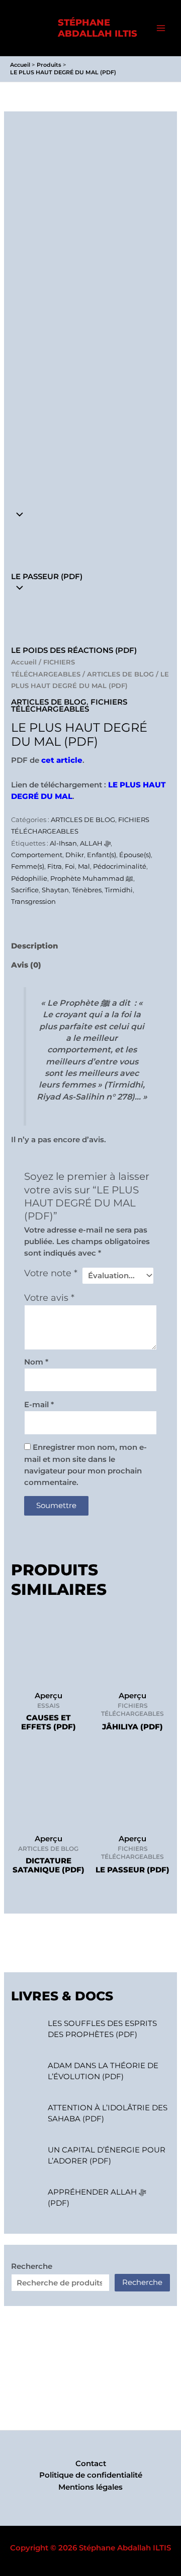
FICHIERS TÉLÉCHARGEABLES (69, 706)
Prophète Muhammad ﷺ (92, 878)
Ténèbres (87, 890)
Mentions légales (90, 2487)
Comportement (37, 855)
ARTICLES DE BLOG (120, 674)
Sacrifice (25, 890)
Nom (36, 1362)
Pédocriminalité (120, 866)
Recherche (32, 2266)
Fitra (55, 866)
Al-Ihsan (63, 843)
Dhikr (75, 855)
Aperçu (49, 1696)
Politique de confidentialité (91, 2475)
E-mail (39, 1405)
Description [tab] (34, 946)
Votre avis (49, 1298)
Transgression (33, 901)
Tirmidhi (119, 890)
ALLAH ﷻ (95, 843)
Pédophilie (29, 878)
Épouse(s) (135, 855)
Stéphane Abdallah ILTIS (98, 28)
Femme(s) (28, 866)
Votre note (51, 1273)
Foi (70, 866)
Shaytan (55, 890)
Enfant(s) (102, 855)
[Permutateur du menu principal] (161, 28)
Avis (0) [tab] (26, 965)
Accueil (24, 662)
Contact (91, 2464)
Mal (84, 866)
